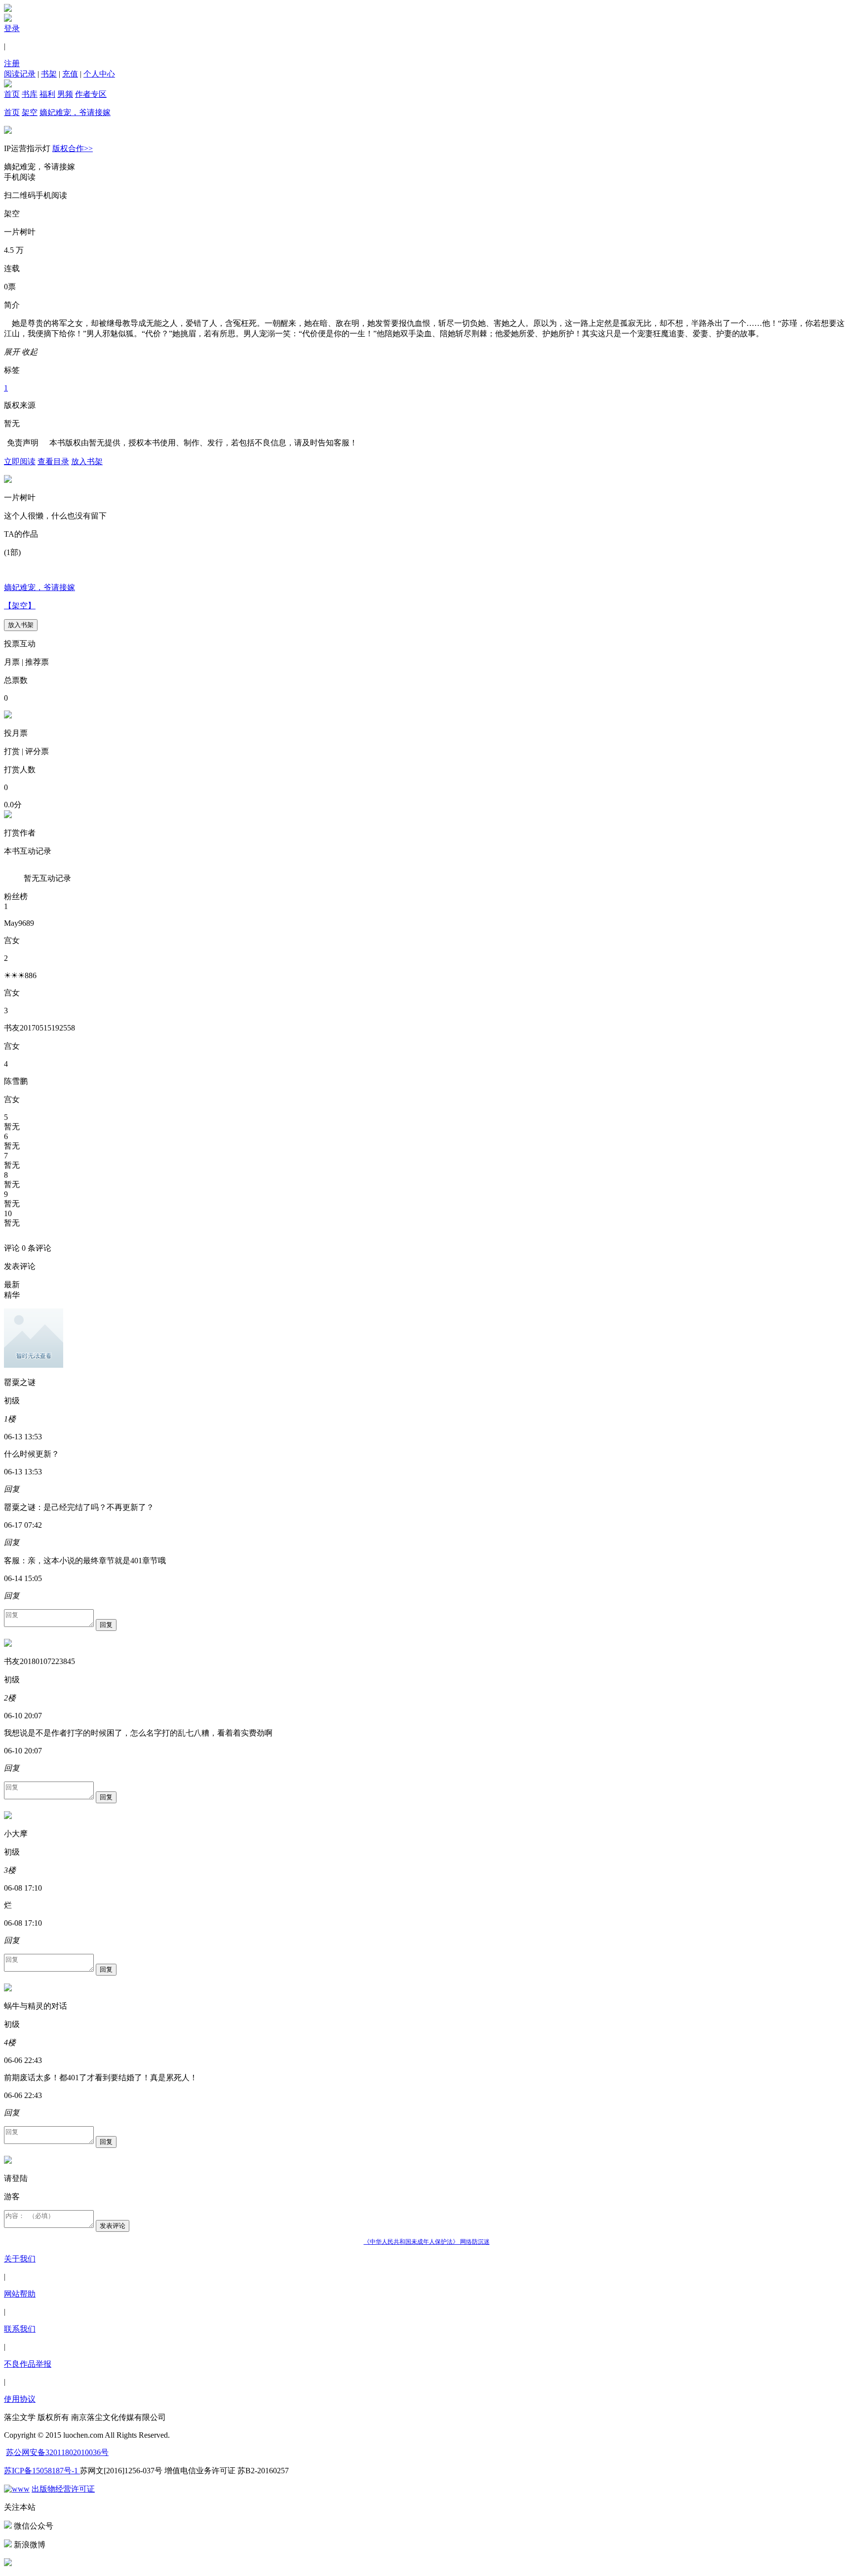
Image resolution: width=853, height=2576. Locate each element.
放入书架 (87, 461)
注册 (12, 63)
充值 (70, 74)
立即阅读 (20, 461)
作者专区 (91, 94)
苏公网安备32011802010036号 (57, 2452)
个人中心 (99, 74)
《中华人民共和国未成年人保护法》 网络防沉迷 (427, 2242)
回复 (106, 1625)
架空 (30, 112)
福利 (47, 94)
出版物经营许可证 (63, 2489)
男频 (65, 94)
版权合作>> (73, 148)
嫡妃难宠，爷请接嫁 (75, 112)
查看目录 (53, 461)
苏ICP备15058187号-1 (42, 2471)
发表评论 (113, 2226)
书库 (30, 94)
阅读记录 (20, 74)
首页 (12, 94)
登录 (12, 28)
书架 (49, 74)
